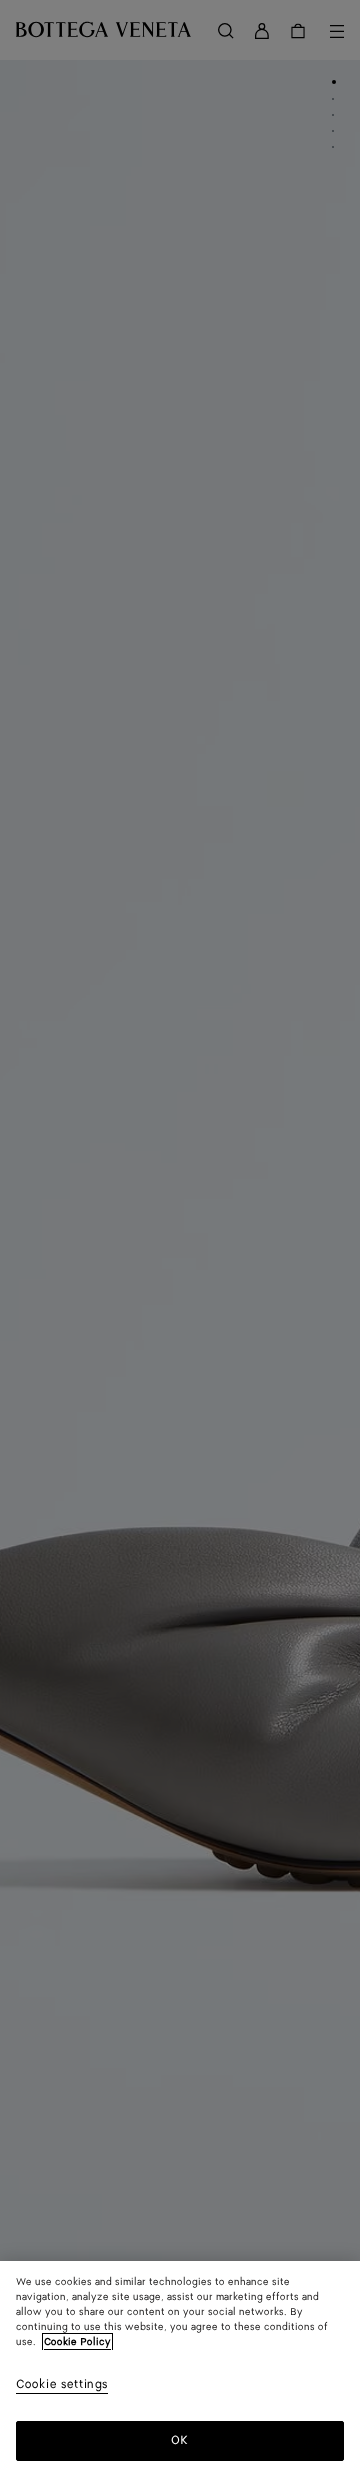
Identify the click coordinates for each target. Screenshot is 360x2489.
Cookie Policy (77, 2342)
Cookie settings (62, 2385)
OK (179, 2440)
